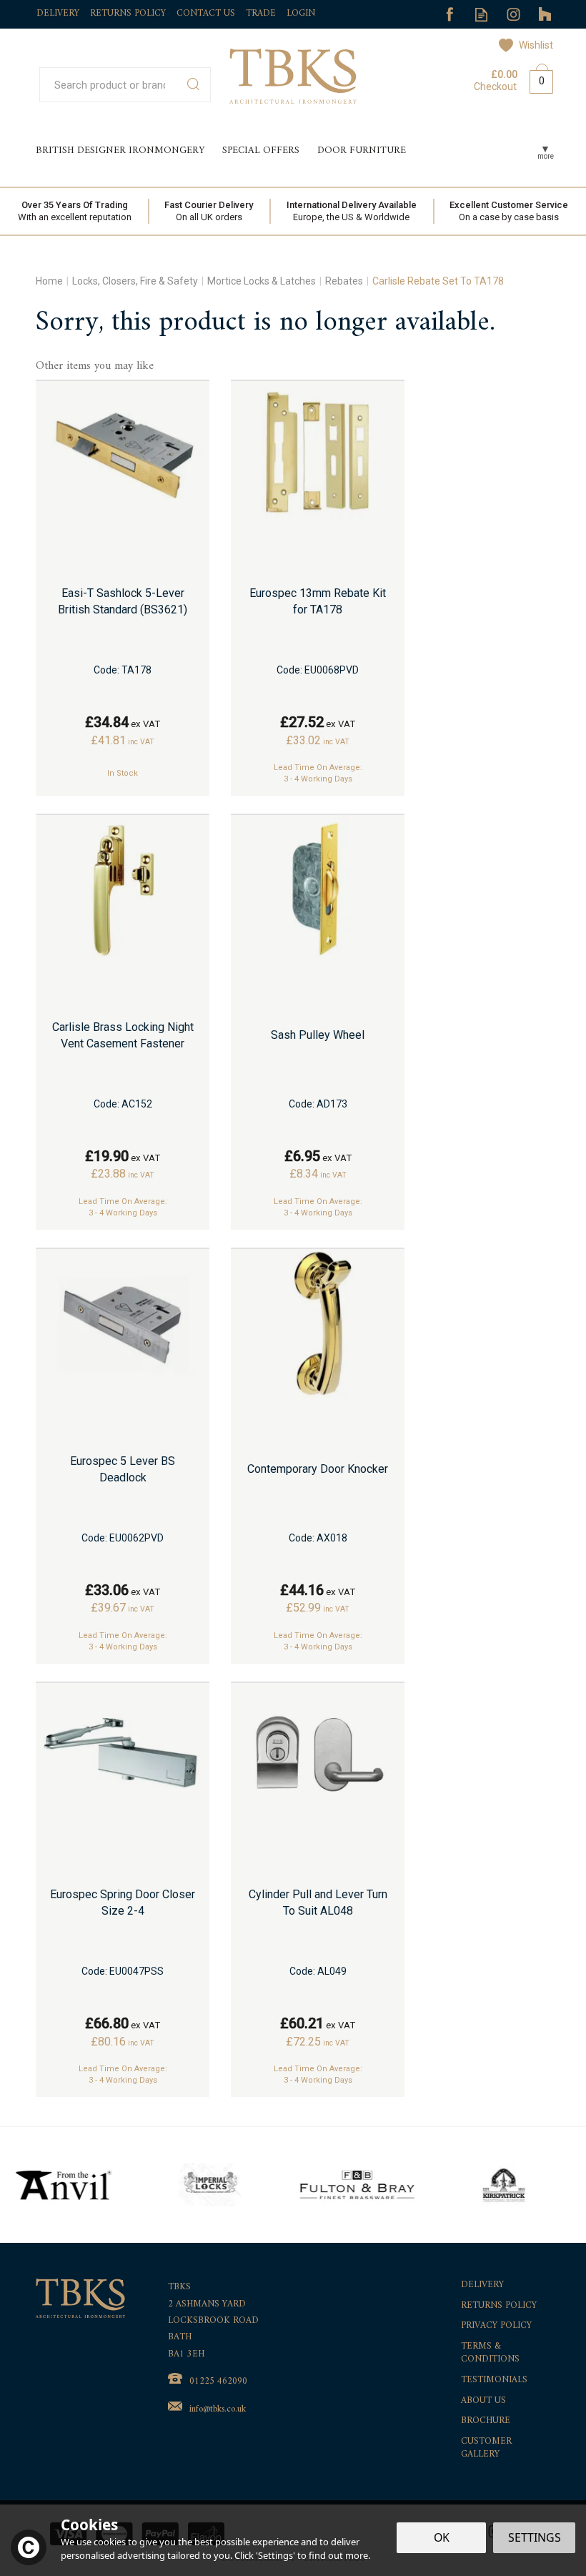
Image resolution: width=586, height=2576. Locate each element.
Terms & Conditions (490, 2353)
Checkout (495, 87)
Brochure (486, 2421)
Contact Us (206, 13)
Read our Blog (481, 15)
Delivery (482, 2285)
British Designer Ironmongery (120, 150)
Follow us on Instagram (513, 15)
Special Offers (261, 150)
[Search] (193, 85)
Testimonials (494, 2380)
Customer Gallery (486, 2448)
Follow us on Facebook (449, 15)
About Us (483, 2401)
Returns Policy (499, 2306)
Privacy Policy (496, 2326)
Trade (261, 13)
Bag (536, 79)
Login (301, 13)
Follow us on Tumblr (546, 15)
